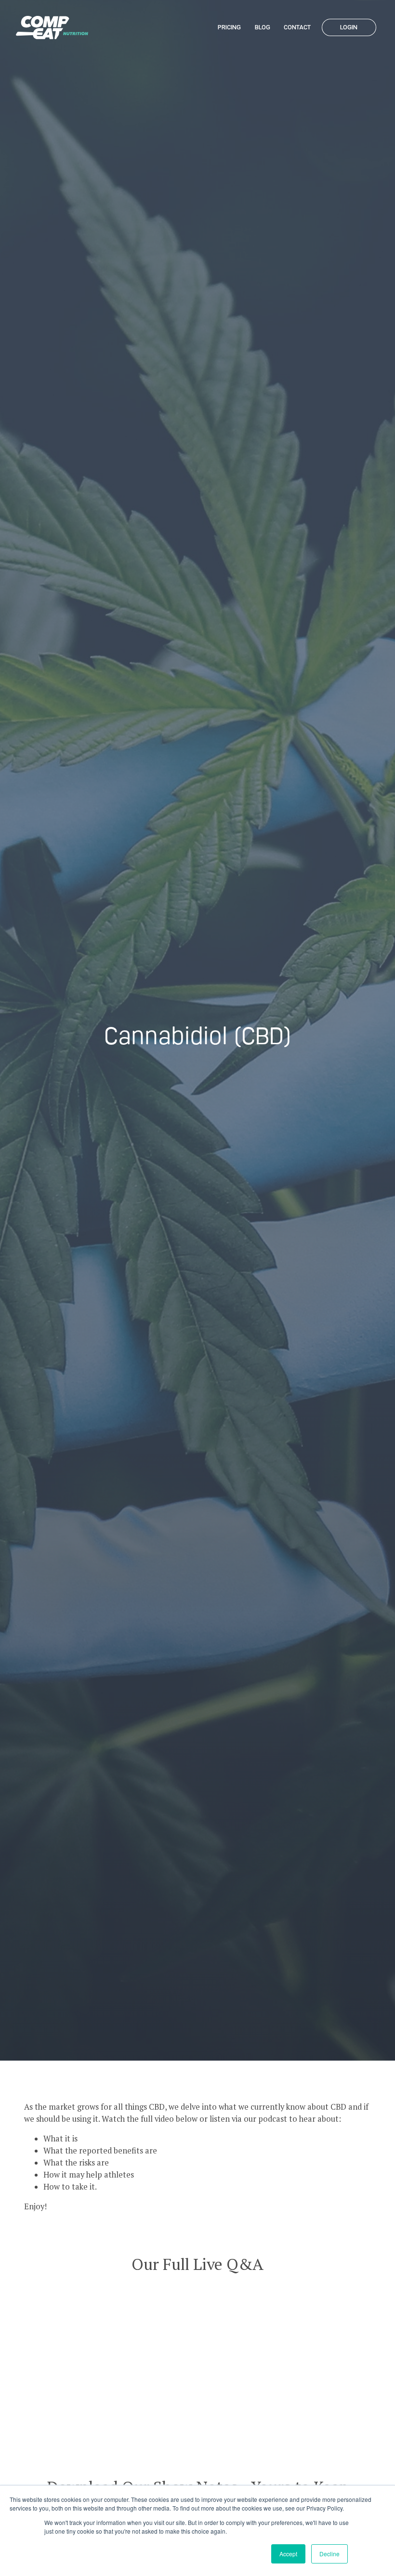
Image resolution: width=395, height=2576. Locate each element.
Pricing (229, 27)
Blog (263, 27)
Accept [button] (288, 2554)
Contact (297, 27)
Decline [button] (329, 2554)
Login (349, 27)
